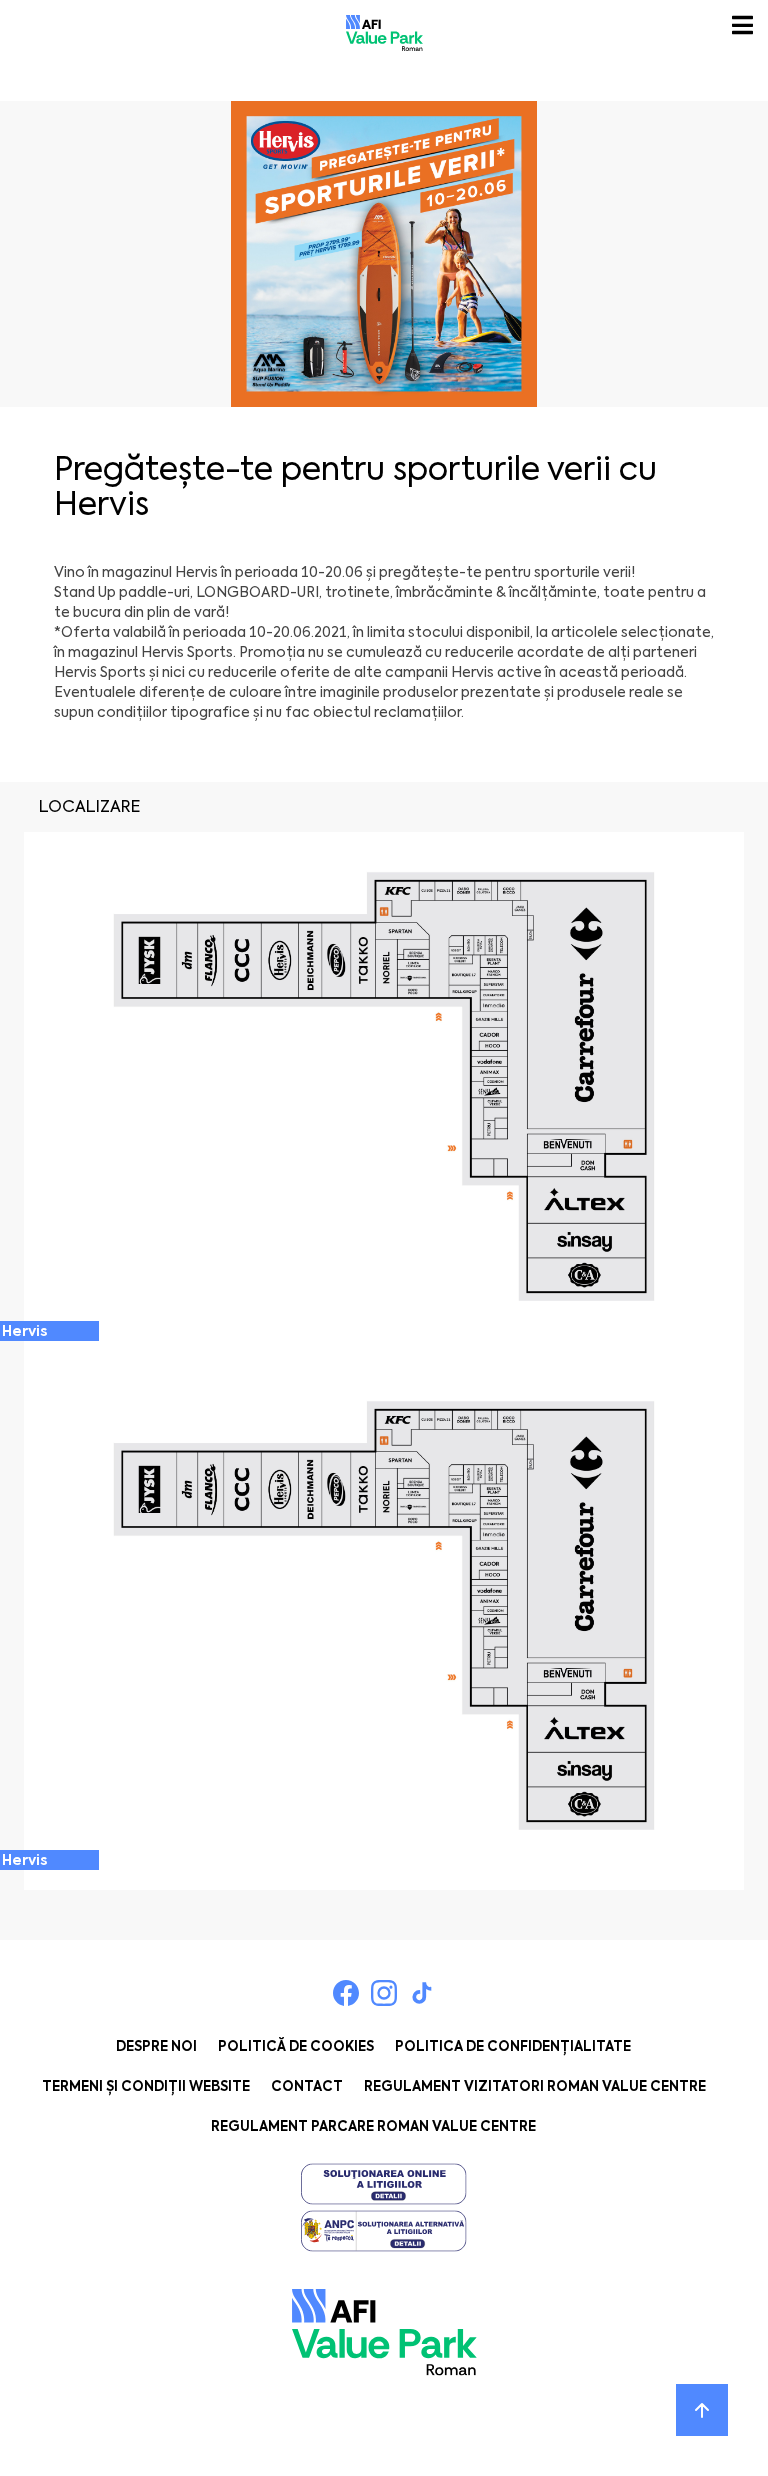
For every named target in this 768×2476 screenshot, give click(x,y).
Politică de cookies (296, 2046)
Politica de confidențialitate (513, 2046)
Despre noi (156, 2046)
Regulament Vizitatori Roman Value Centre (535, 2086)
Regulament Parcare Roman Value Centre (373, 2126)
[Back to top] (702, 2410)
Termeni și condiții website (146, 2086)
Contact (307, 2086)
